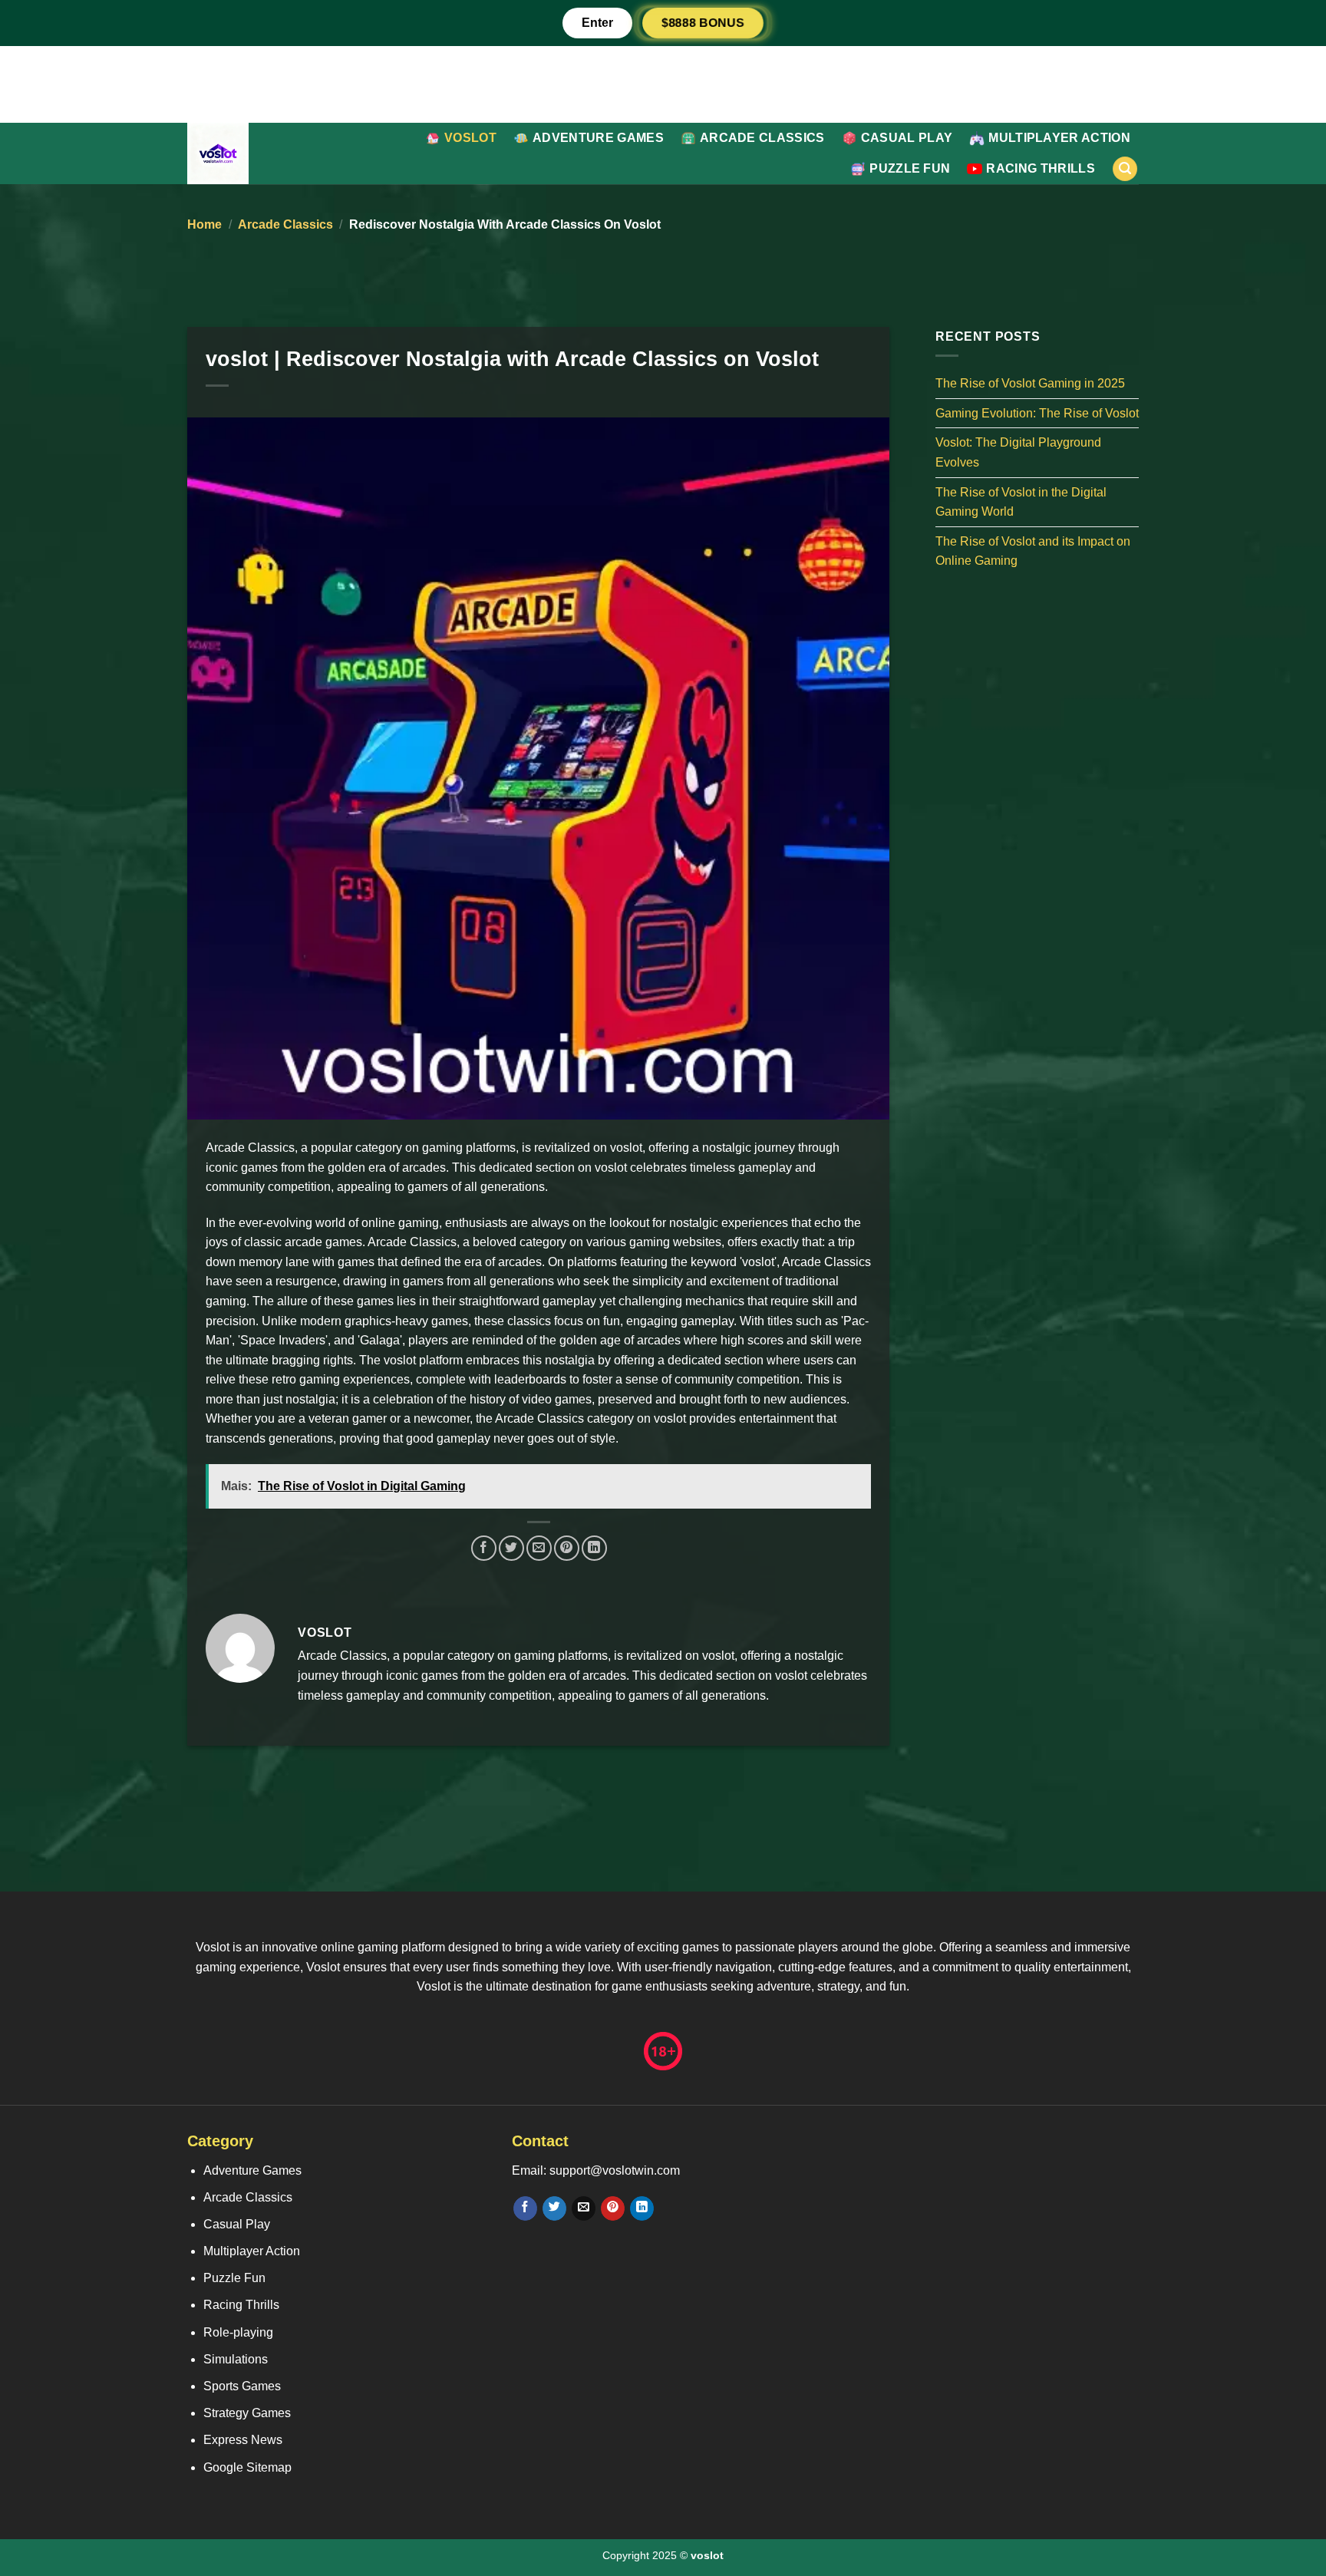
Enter (597, 23)
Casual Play (907, 138)
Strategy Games (247, 2413)
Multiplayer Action (1059, 138)
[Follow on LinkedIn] (642, 2208)
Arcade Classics (762, 138)
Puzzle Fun (910, 168)
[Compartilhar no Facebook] (484, 1548)
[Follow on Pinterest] (613, 2208)
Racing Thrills (1040, 168)
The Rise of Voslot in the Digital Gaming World (1021, 501)
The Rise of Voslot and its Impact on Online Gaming (1033, 551)
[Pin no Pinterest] (567, 1548)
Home (205, 224)
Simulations (236, 2359)
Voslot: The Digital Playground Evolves (1018, 452)
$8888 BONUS (703, 23)
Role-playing (238, 2332)
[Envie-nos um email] (584, 2208)
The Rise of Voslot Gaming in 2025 (1030, 383)
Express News (243, 2440)
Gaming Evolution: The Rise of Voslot (1037, 412)
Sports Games (242, 2386)
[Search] (1125, 169)
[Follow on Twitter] (554, 2208)
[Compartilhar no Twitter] (511, 1548)
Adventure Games (598, 138)
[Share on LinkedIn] (594, 1548)
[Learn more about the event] (663, 83)
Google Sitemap (247, 2467)
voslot (470, 138)
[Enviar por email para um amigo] (539, 1548)
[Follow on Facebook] (525, 2208)
